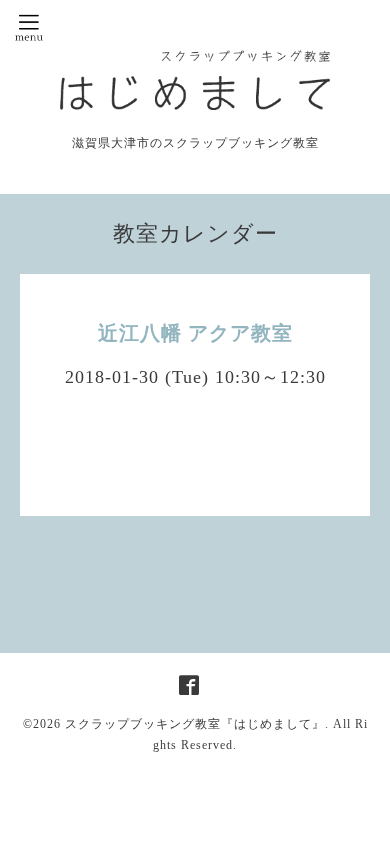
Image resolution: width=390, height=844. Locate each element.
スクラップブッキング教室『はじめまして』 (195, 724)
